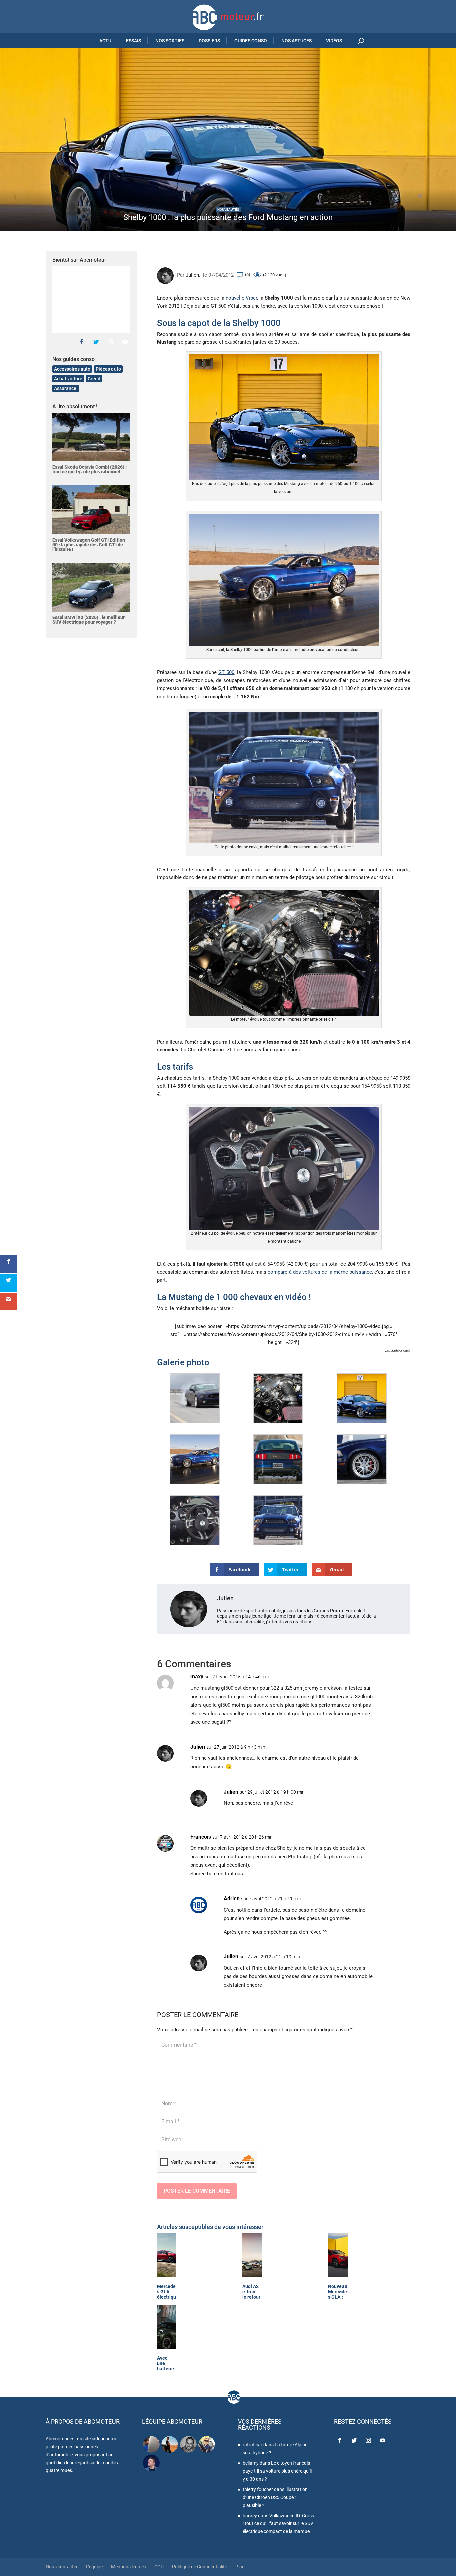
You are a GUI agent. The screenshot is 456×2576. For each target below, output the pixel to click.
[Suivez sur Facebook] (82, 342)
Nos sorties (170, 41)
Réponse (390, 1683)
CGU (159, 2567)
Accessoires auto (72, 369)
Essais (133, 41)
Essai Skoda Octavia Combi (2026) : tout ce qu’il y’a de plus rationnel (89, 469)
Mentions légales (129, 2567)
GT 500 (226, 672)
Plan (240, 2567)
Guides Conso (251, 41)
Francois (201, 1837)
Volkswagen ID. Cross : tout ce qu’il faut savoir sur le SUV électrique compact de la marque (278, 2524)
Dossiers (209, 41)
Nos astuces (297, 41)
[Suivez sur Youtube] (125, 342)
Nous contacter (62, 2567)
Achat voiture (68, 379)
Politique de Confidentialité (199, 2567)
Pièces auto (108, 369)
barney (250, 2516)
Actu (105, 41)
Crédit (94, 379)
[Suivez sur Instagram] (110, 342)
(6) (248, 275)
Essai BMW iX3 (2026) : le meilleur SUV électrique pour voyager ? (88, 620)
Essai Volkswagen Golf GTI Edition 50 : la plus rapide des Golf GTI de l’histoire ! (89, 545)
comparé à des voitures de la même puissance (320, 1272)
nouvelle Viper (241, 298)
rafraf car (253, 2445)
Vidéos (334, 41)
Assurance (66, 388)
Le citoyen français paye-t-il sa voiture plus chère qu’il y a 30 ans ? (277, 2471)
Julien (192, 275)
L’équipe (94, 2567)
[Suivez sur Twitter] (96, 342)
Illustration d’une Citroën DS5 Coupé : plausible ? (275, 2497)
